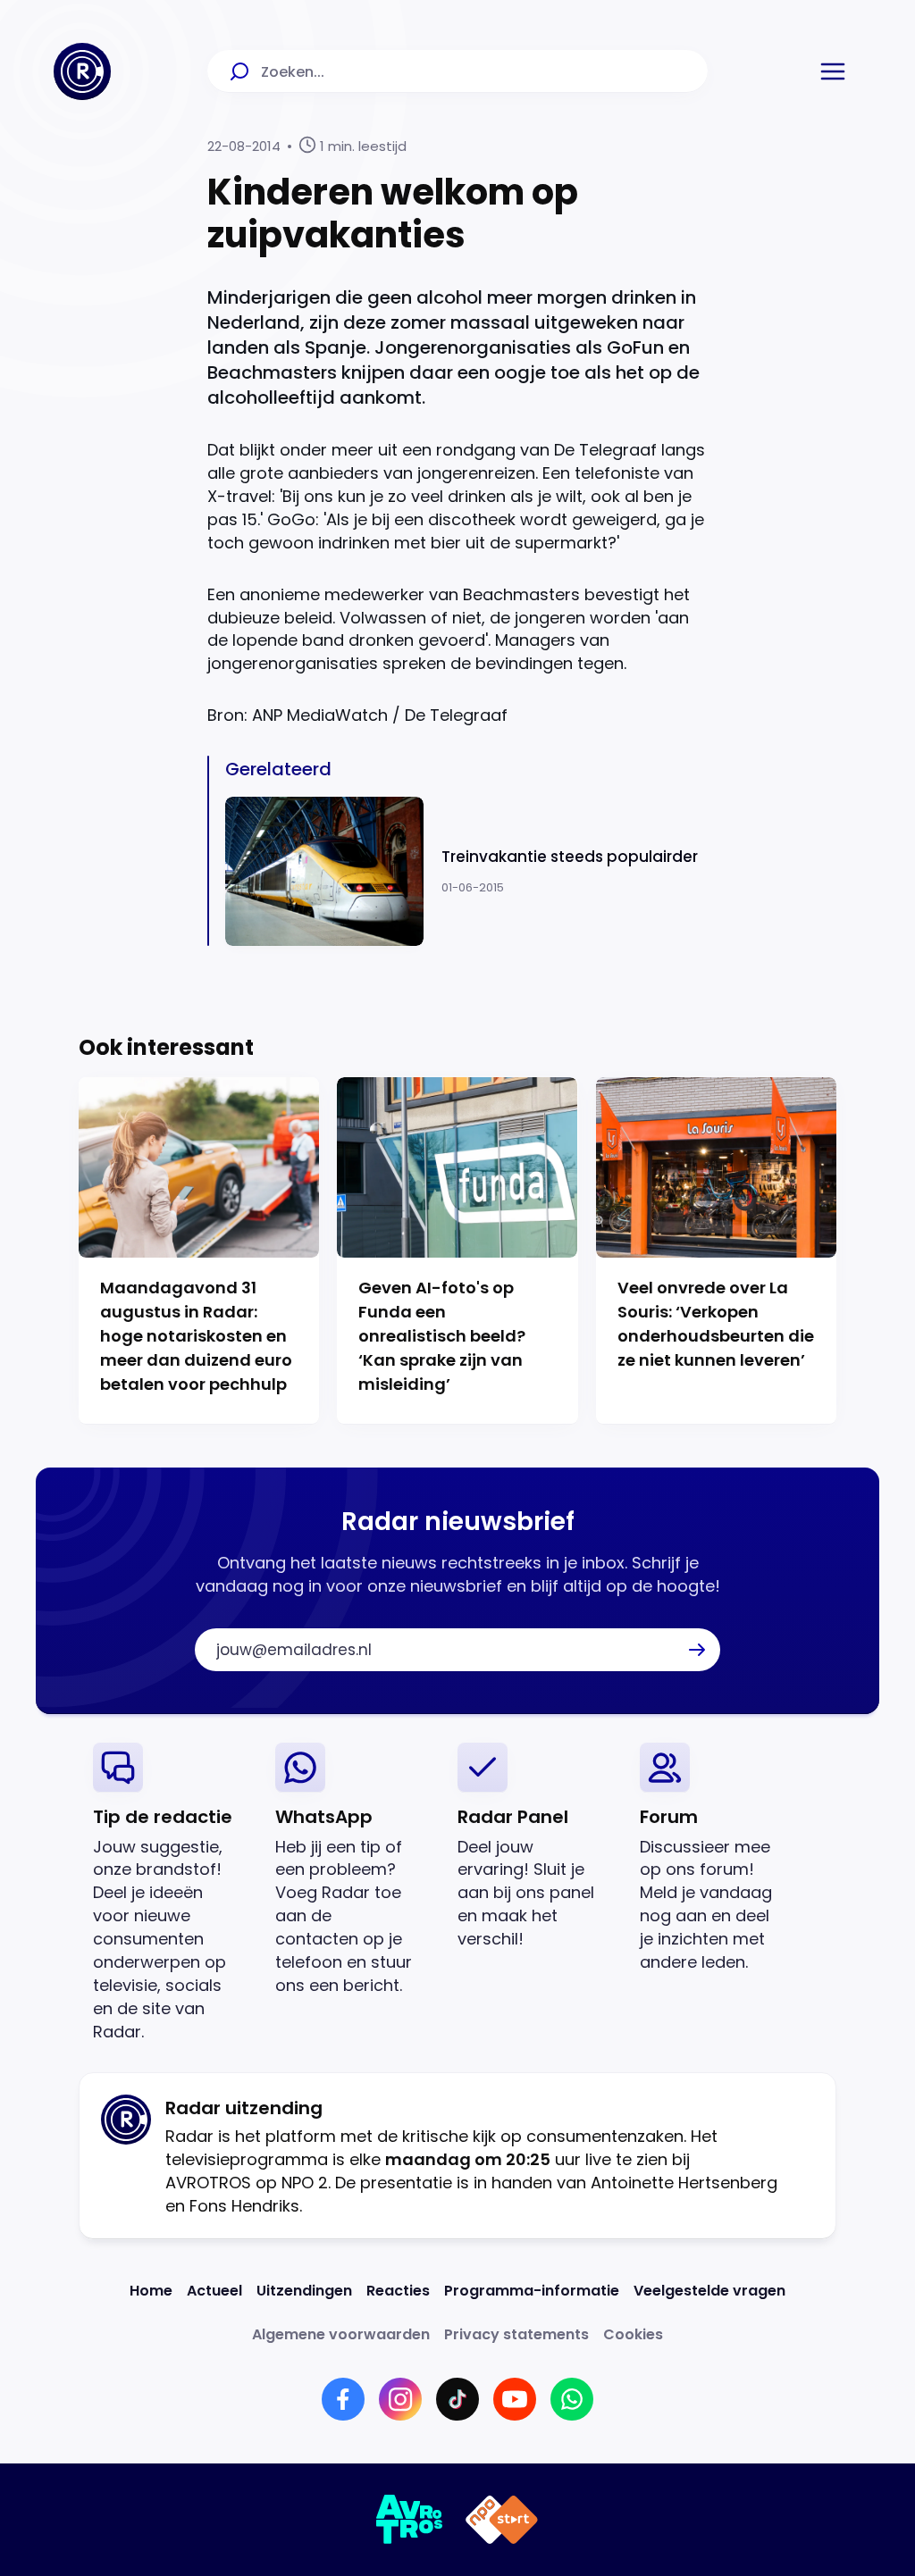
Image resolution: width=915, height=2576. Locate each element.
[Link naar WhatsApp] (572, 2399)
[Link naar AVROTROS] (410, 2520)
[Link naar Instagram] (400, 2399)
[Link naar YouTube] (515, 2399)
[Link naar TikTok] (457, 2399)
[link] (170, 1893)
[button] (833, 71)
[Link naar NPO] (502, 2520)
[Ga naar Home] (82, 71)
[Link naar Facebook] (343, 2399)
